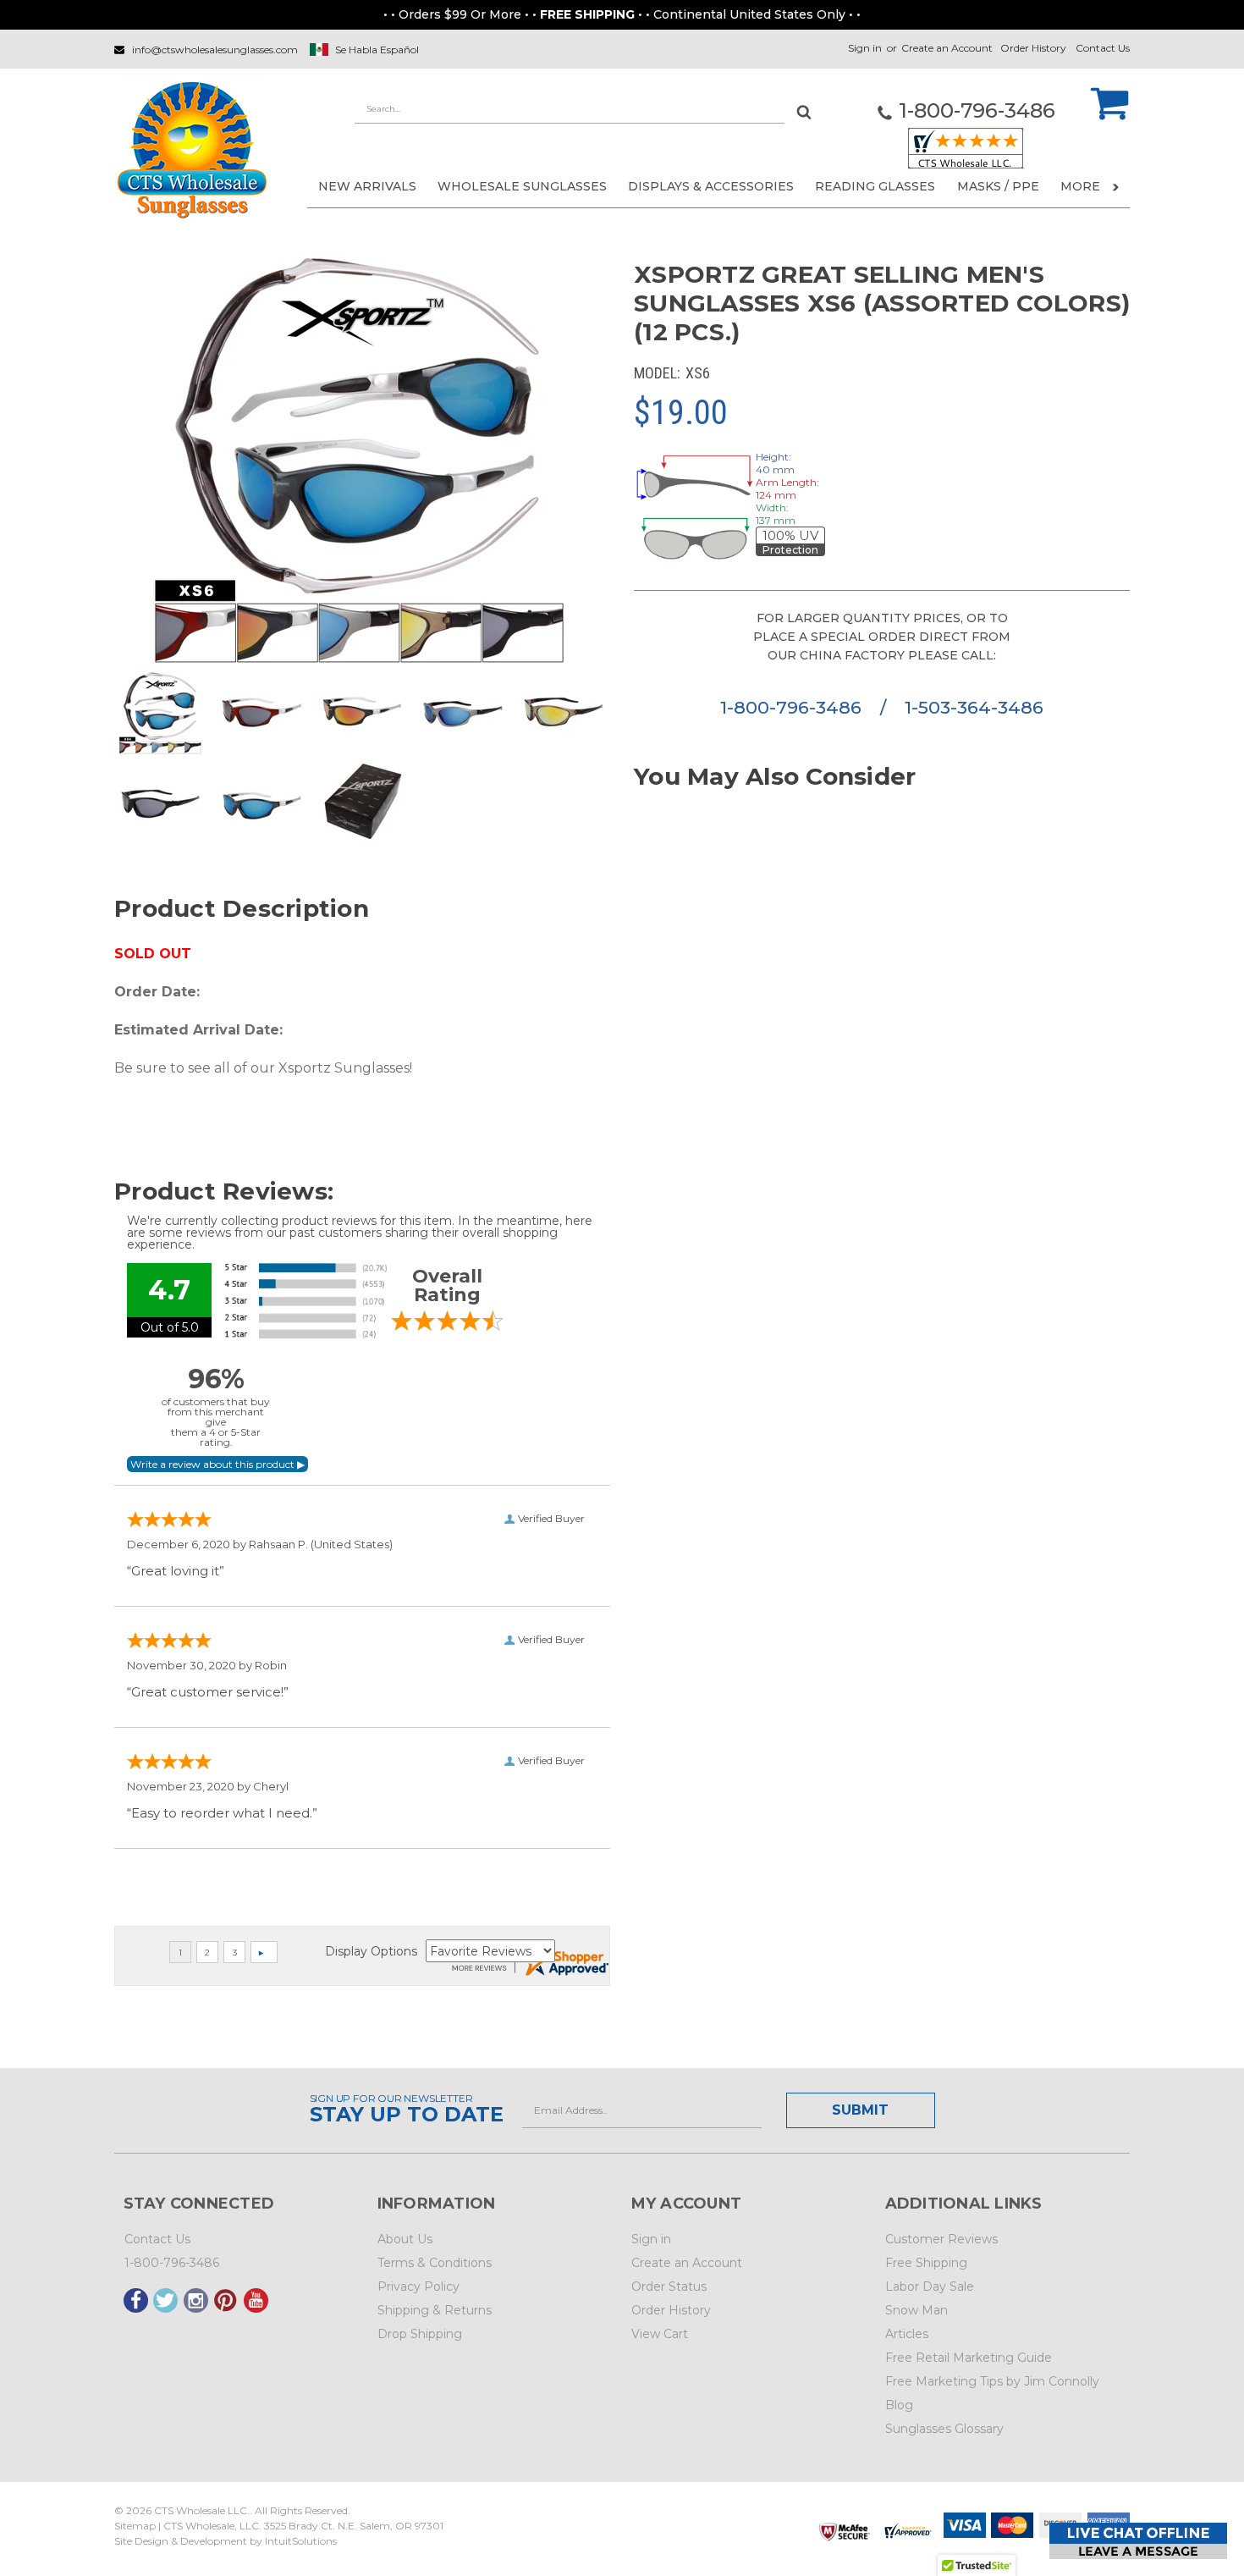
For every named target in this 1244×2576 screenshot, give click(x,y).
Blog (899, 2405)
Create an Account (947, 48)
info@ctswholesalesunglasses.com (215, 50)
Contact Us (1103, 48)
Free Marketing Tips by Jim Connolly (992, 2381)
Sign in (865, 48)
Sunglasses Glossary (944, 2429)
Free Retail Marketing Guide (969, 2358)
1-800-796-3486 (793, 707)
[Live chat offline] (1138, 2541)
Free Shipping (926, 2263)
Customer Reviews (941, 2239)
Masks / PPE (998, 186)
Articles (907, 2334)
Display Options (371, 1951)
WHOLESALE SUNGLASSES (522, 186)
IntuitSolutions (301, 2541)
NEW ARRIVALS (367, 186)
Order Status (669, 2286)
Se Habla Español (377, 50)
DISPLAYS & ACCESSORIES (711, 186)
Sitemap (135, 2526)
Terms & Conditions (435, 2263)
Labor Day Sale (930, 2286)
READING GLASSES (875, 186)
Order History (1033, 48)
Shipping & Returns (435, 2310)
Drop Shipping (420, 2334)
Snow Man (916, 2310)
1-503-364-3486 (974, 707)
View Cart (660, 2334)
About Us (405, 2239)
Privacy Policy (418, 2286)
